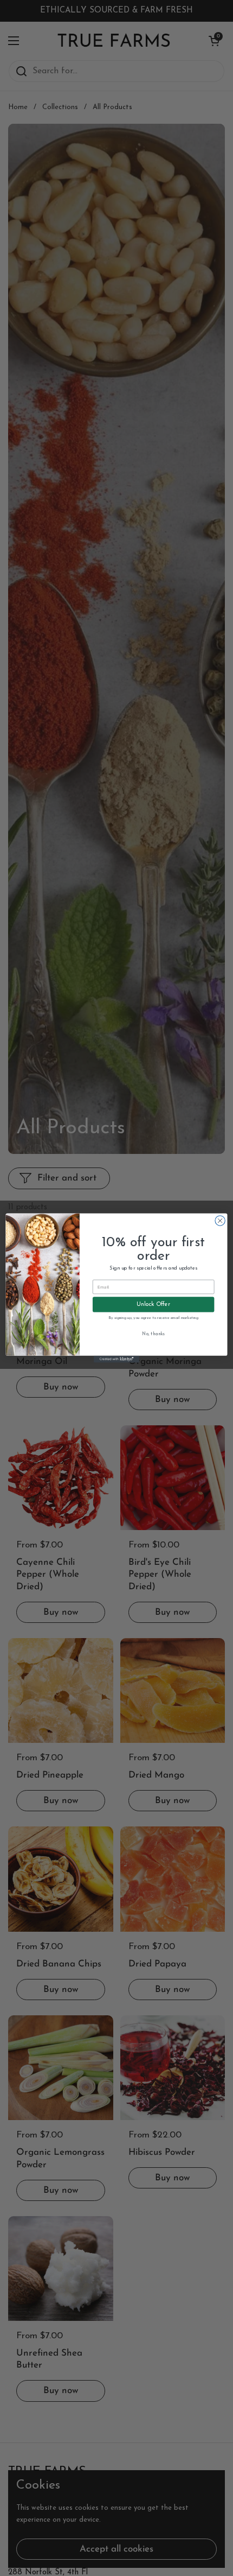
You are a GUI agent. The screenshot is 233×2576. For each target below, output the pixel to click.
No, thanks (153, 1334)
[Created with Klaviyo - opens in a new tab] (116, 1359)
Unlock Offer (153, 1304)
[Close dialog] (220, 1221)
